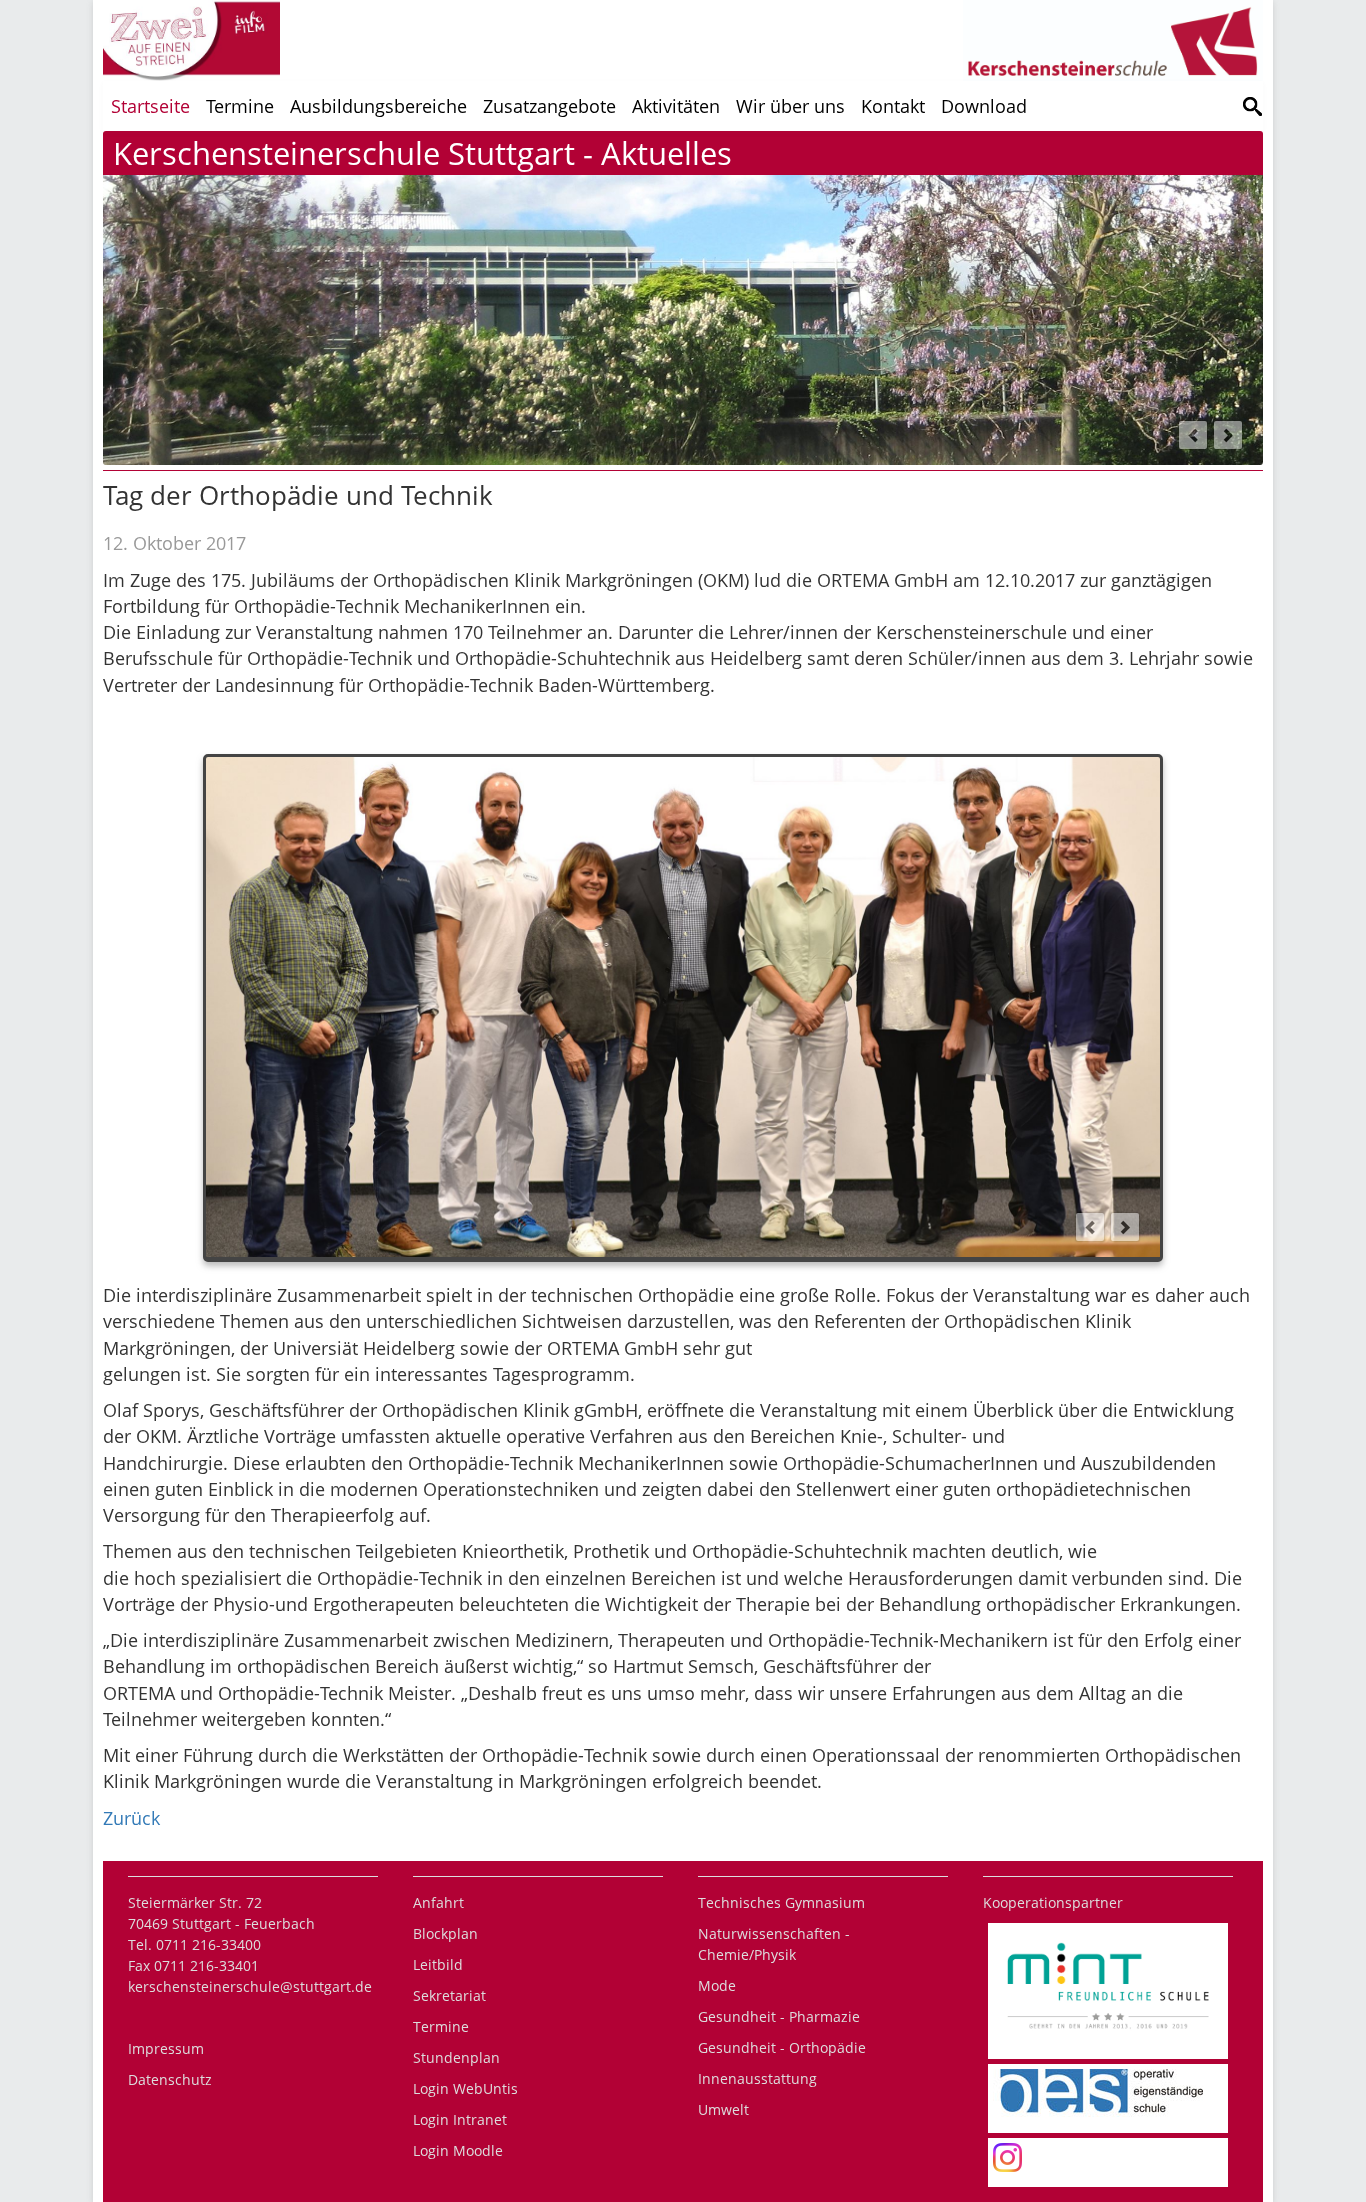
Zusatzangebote (549, 106)
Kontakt (893, 106)
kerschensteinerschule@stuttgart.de (250, 1986)
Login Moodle (458, 2150)
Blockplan (445, 1933)
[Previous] (1193, 435)
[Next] (1228, 435)
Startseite (150, 106)
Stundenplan (456, 2057)
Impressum (166, 2048)
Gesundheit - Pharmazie (779, 2016)
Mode (717, 1985)
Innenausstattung (757, 2078)
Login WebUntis (465, 2088)
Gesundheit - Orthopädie (782, 2047)
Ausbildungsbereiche (378, 106)
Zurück (131, 1818)
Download (984, 106)
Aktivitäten (676, 106)
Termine (240, 106)
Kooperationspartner (1053, 1902)
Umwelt (723, 2109)
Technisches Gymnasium (781, 1902)
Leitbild (438, 1964)
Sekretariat (449, 1995)
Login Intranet (460, 2119)
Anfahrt (438, 1902)
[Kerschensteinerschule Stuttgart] (1252, 106)
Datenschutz (170, 2079)
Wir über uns (790, 106)
